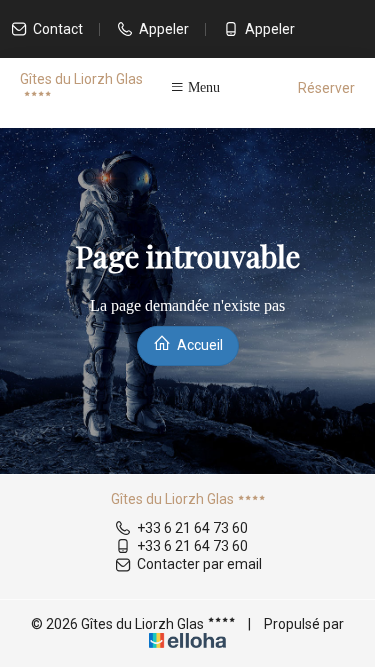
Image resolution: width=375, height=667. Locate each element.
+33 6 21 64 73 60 (192, 528)
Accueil (198, 345)
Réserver (326, 88)
